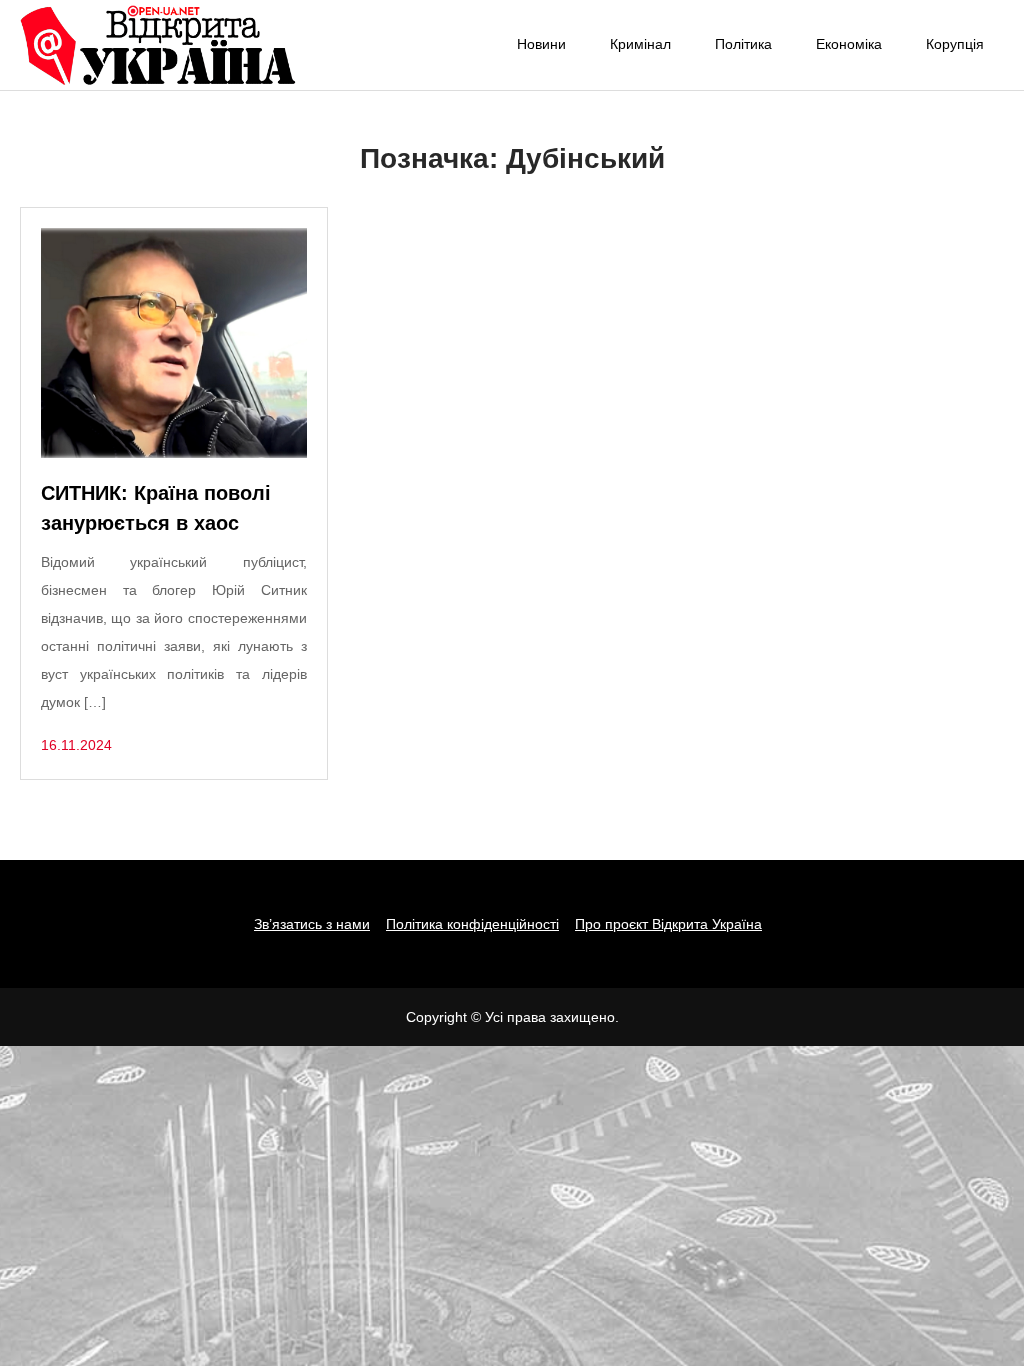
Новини (541, 44)
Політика (743, 44)
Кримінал (640, 44)
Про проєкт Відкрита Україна (668, 924)
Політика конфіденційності (472, 924)
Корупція (955, 44)
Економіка (849, 44)
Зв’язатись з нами (312, 924)
